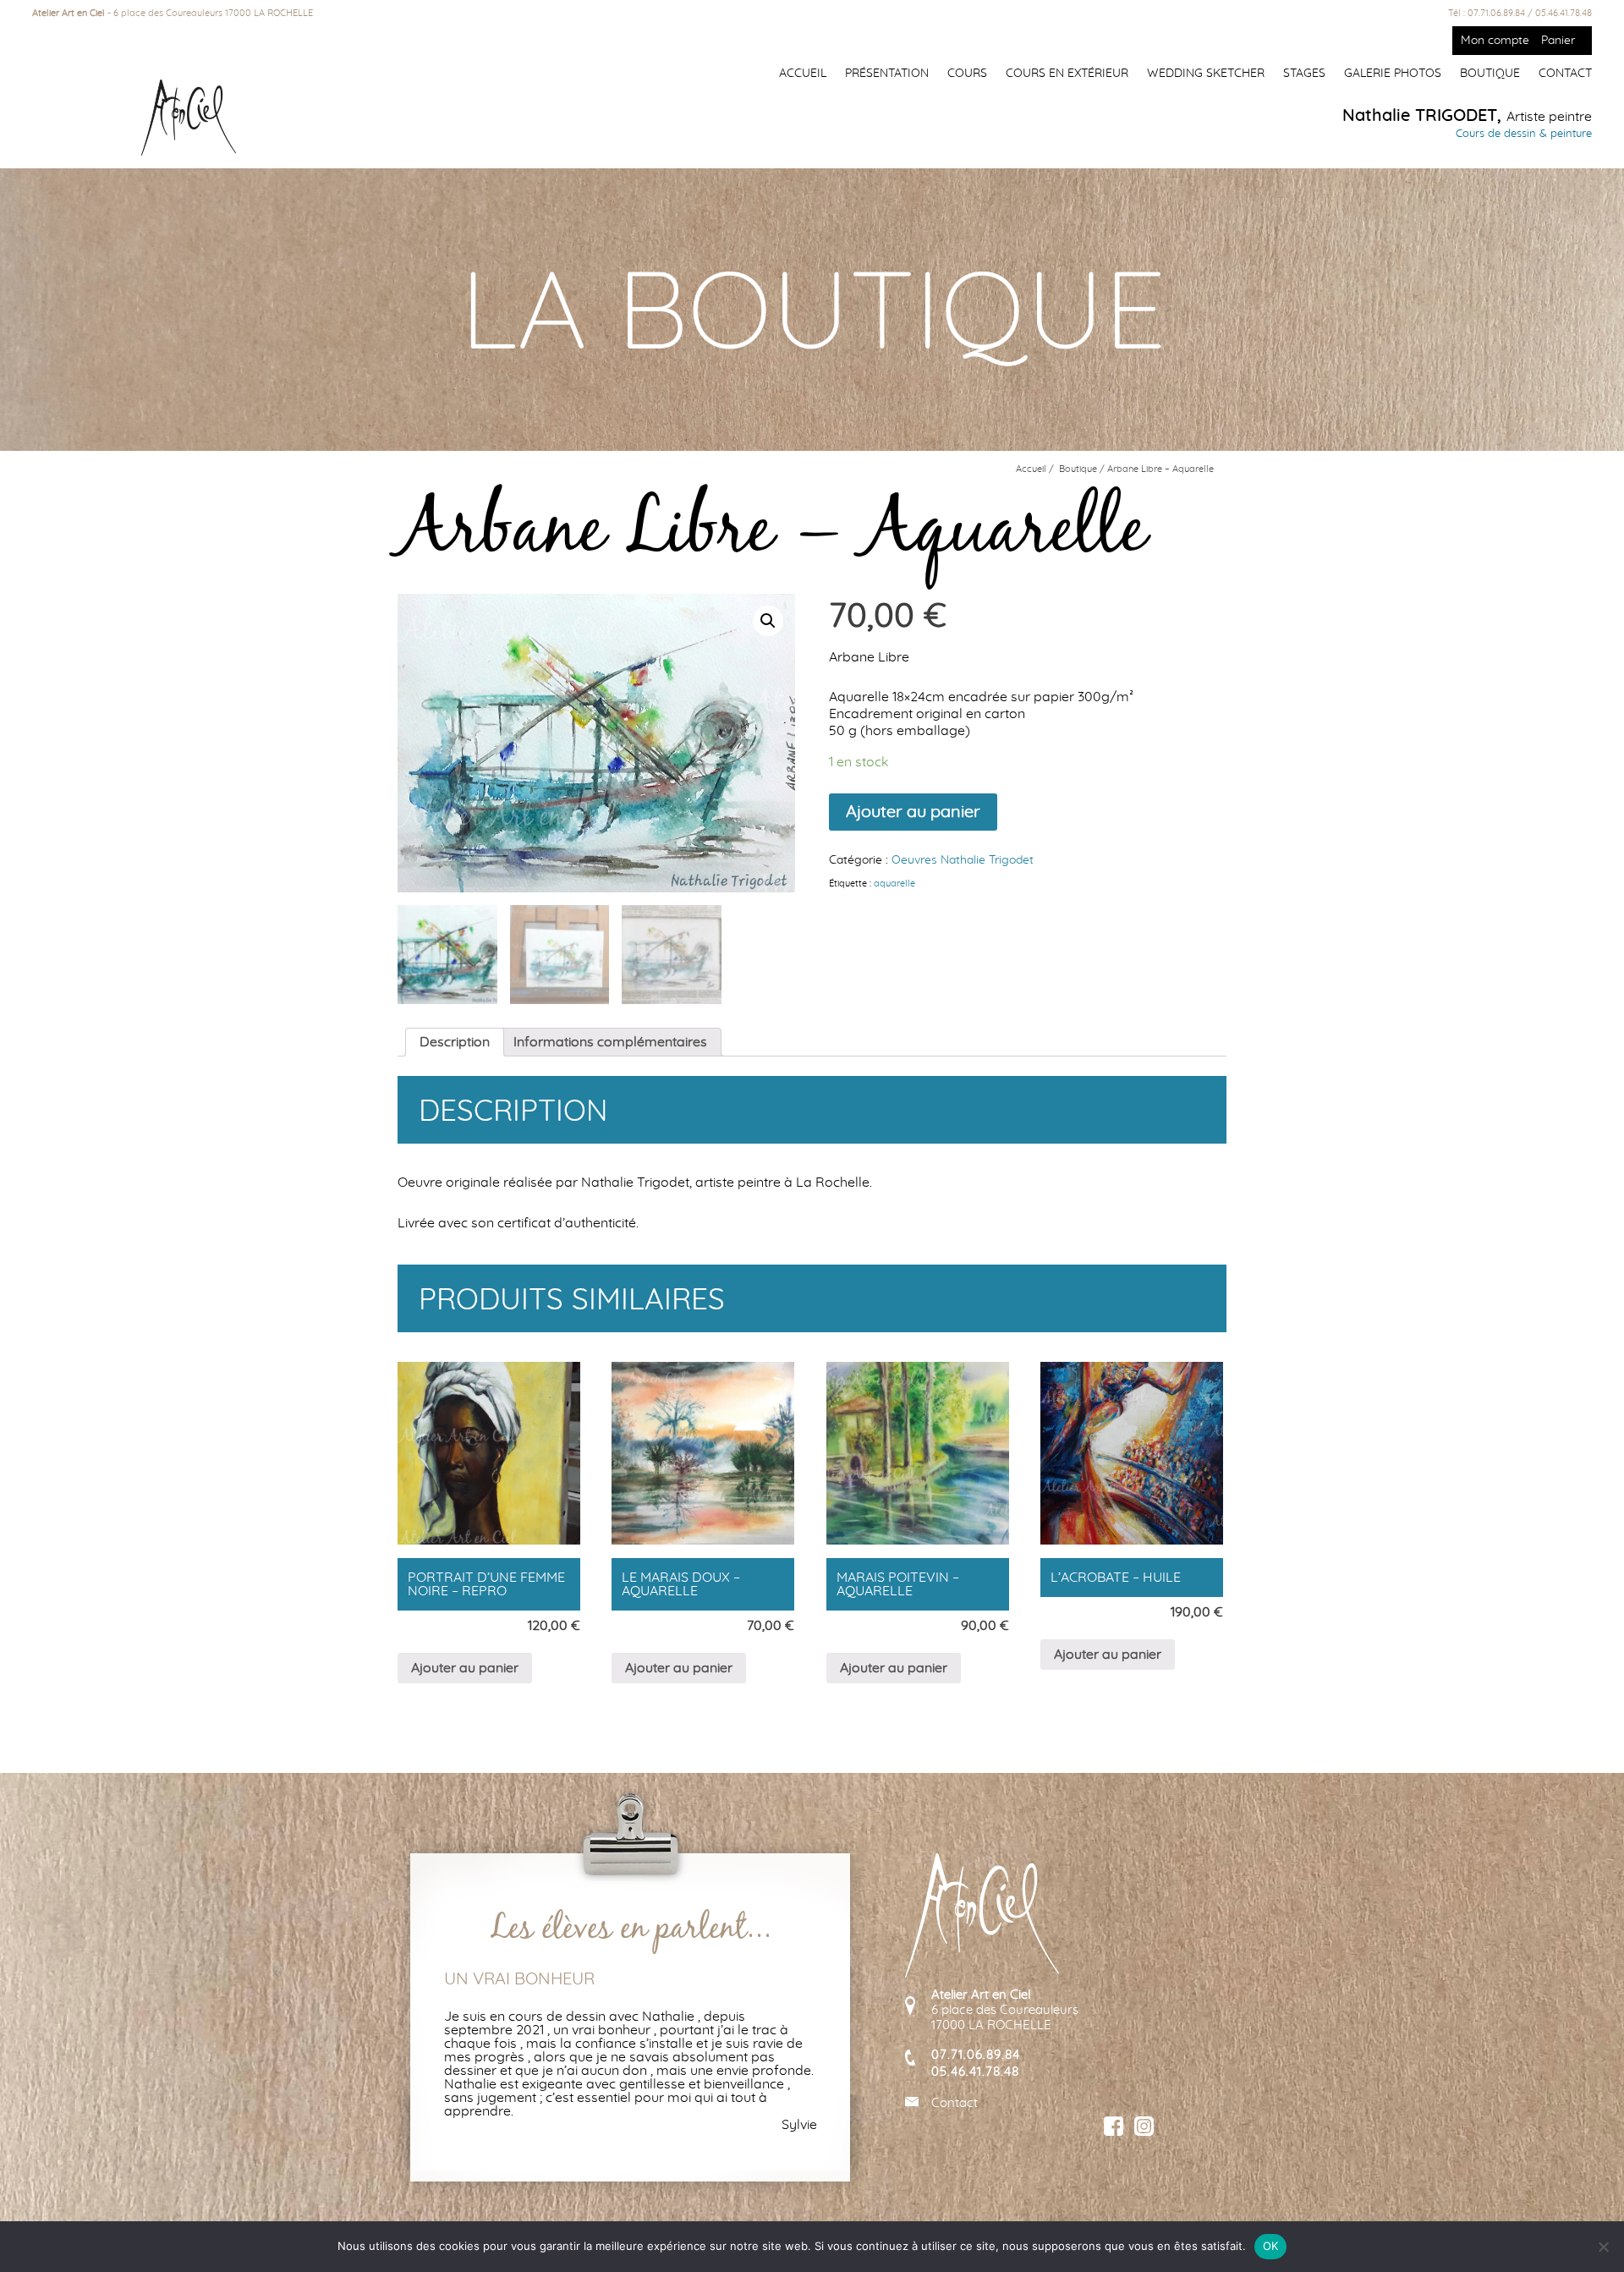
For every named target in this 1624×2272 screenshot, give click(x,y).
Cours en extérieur (1067, 74)
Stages (1304, 74)
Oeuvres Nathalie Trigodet (963, 860)
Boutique (1490, 74)
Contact (1565, 74)
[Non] (1603, 2247)
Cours (967, 74)
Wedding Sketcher (1206, 74)
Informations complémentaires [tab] (610, 1042)
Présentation (887, 74)
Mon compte (1495, 41)
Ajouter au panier (913, 812)
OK (1271, 2246)
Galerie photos (1393, 74)
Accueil (803, 74)
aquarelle (894, 884)
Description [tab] (455, 1042)
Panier (1558, 41)
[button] (768, 621)
